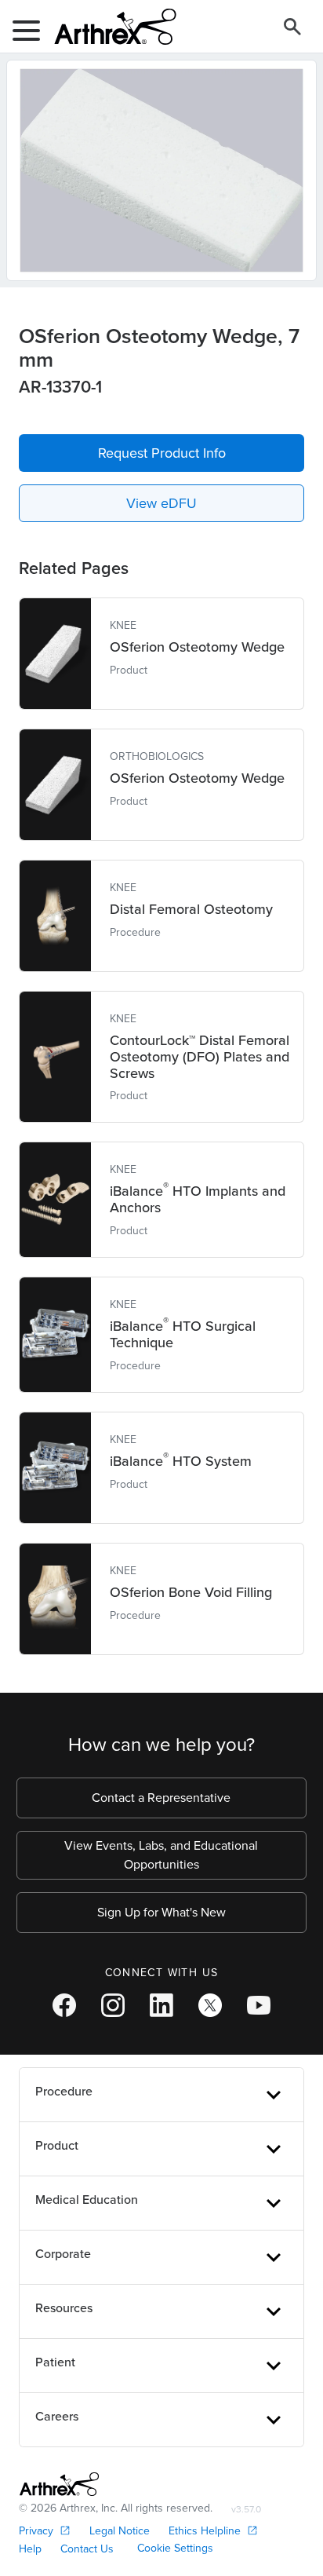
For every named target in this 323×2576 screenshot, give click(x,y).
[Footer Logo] (59, 2484)
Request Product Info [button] (162, 453)
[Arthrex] (109, 27)
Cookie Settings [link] (175, 2548)
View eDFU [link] (161, 503)
